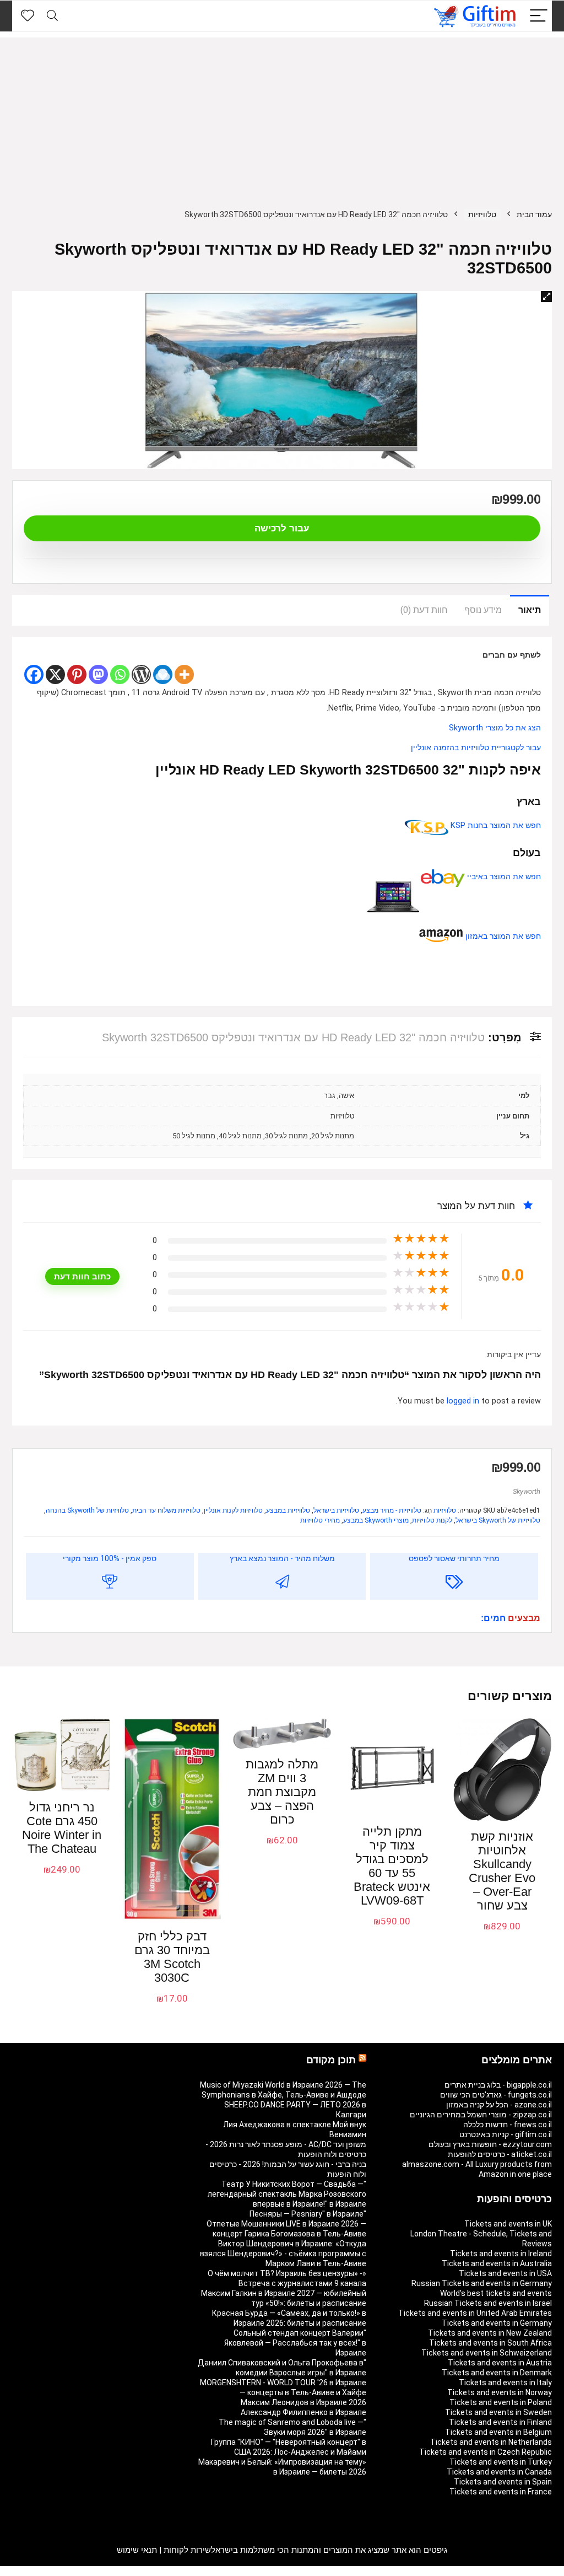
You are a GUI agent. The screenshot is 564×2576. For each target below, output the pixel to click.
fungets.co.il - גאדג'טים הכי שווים (496, 2095)
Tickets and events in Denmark (497, 2373)
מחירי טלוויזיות (320, 1520)
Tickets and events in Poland (501, 2402)
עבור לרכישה (282, 528)
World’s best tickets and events (496, 2293)
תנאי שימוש (137, 2550)
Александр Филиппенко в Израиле (303, 2412)
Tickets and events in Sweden (498, 2412)
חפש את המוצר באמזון (502, 936)
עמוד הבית (534, 214)
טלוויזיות (482, 214)
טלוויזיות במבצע (288, 1510)
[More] (184, 674)
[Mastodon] (98, 674)
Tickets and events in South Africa (490, 2343)
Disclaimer (75, 2571)
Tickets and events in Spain (503, 2482)
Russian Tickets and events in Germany (482, 2283)
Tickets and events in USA (505, 2273)
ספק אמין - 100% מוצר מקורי (110, 1558)
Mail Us (42, 2571)
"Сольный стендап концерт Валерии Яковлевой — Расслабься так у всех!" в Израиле (295, 2343)
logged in (464, 1401)
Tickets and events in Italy (505, 2383)
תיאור (530, 610)
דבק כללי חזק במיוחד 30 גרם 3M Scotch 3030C (172, 1957)
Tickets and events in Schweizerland (487, 2353)
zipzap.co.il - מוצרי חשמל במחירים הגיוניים (481, 2115)
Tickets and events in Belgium (498, 2432)
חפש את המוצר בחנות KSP (495, 825)
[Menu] (539, 16)
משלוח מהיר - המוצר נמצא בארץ (282, 1558)
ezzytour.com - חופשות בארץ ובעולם (490, 2144)
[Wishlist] (28, 16)
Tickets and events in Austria (500, 2363)
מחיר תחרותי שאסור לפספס (454, 1558)
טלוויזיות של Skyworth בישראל (498, 1520)
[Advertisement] (282, 115)
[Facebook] (34, 674)
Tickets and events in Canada (499, 2472)
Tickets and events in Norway (500, 2392)
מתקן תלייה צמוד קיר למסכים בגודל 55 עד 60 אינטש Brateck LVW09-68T (392, 1866)
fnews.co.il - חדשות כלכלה (508, 2125)
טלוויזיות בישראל (336, 1510)
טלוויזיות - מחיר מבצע (392, 1510)
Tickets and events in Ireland (501, 2254)
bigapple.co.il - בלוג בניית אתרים (498, 2085)
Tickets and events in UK (508, 2224)
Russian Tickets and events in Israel (488, 2303)
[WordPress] (141, 674)
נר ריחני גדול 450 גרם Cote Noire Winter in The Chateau (62, 1828)
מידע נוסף (483, 610)
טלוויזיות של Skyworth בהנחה (87, 1510)
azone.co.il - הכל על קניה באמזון (499, 2105)
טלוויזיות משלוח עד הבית (166, 1510)
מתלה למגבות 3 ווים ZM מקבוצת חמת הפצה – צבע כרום (282, 1792)
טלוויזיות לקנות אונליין (233, 1510)
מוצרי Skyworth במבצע (376, 1520)
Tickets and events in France (501, 2492)
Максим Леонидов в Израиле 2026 (303, 2402)
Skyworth (527, 1491)
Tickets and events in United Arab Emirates (475, 2313)
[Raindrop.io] (163, 674)
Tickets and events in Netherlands (491, 2442)
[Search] (52, 16)
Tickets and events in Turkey (501, 2462)
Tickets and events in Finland (500, 2422)
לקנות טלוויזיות (432, 1520)
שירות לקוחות (187, 2550)
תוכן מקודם (331, 2060)
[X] (55, 674)
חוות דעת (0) (424, 610)
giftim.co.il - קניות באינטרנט (506, 2134)
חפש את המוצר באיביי (503, 877)
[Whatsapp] (120, 674)
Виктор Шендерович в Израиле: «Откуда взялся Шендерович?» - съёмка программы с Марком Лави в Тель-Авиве (283, 2254)
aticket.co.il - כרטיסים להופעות (500, 2154)
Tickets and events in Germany (497, 2323)
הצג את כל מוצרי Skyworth (495, 728)
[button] (546, 297)
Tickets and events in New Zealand (490, 2333)
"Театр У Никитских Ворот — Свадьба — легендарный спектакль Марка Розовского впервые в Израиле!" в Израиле (287, 2194)
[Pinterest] (77, 674)
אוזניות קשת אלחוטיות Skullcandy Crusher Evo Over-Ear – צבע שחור (502, 1871)
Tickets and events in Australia (497, 2263)
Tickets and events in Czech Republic (486, 2452)
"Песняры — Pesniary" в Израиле (308, 2214)
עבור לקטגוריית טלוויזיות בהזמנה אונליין (476, 748)
